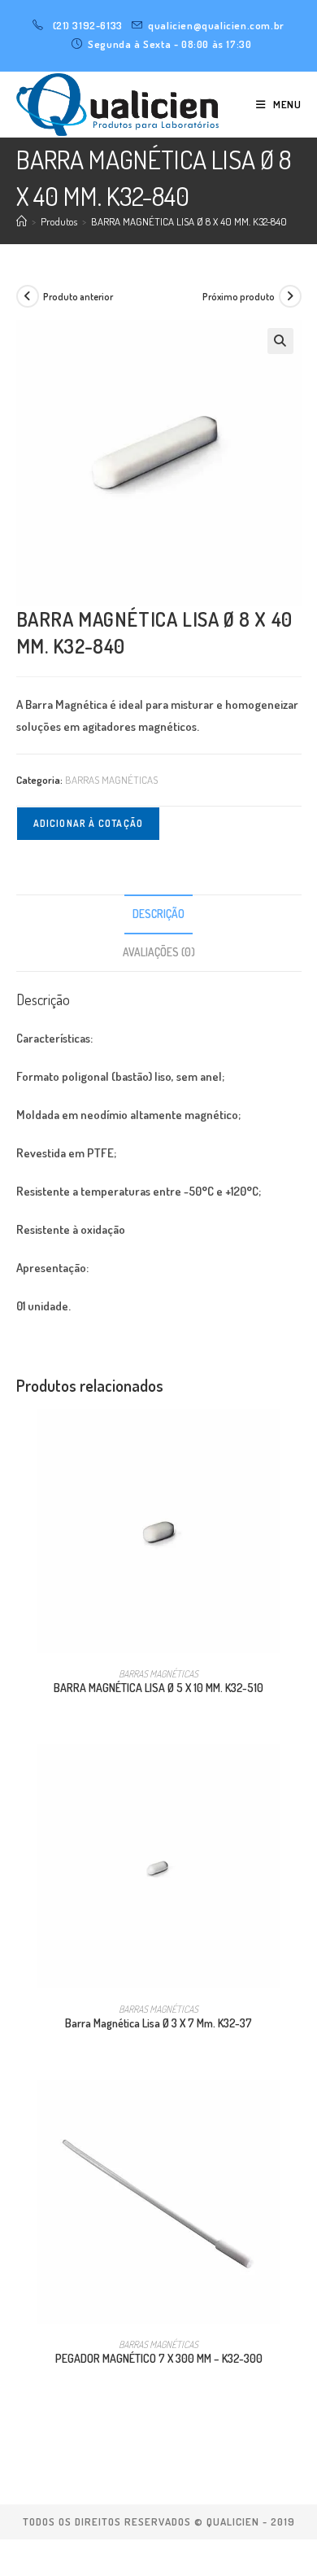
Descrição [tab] (158, 914)
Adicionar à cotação (89, 823)
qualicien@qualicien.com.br (216, 25)
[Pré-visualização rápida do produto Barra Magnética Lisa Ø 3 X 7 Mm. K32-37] (296, 1773)
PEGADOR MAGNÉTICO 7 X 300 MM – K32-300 (159, 2358)
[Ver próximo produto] (290, 296)
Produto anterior (78, 297)
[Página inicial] (22, 221)
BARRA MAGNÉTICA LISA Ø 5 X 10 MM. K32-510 (158, 1688)
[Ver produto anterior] (28, 296)
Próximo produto (239, 297)
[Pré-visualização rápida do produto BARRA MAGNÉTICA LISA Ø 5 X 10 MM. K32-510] (296, 1437)
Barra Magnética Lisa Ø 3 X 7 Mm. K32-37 (158, 2023)
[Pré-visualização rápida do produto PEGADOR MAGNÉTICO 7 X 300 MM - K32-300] (296, 2109)
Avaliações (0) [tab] (159, 952)
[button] (280, 341)
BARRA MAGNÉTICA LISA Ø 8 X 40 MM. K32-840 (189, 221)
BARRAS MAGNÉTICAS (111, 780)
